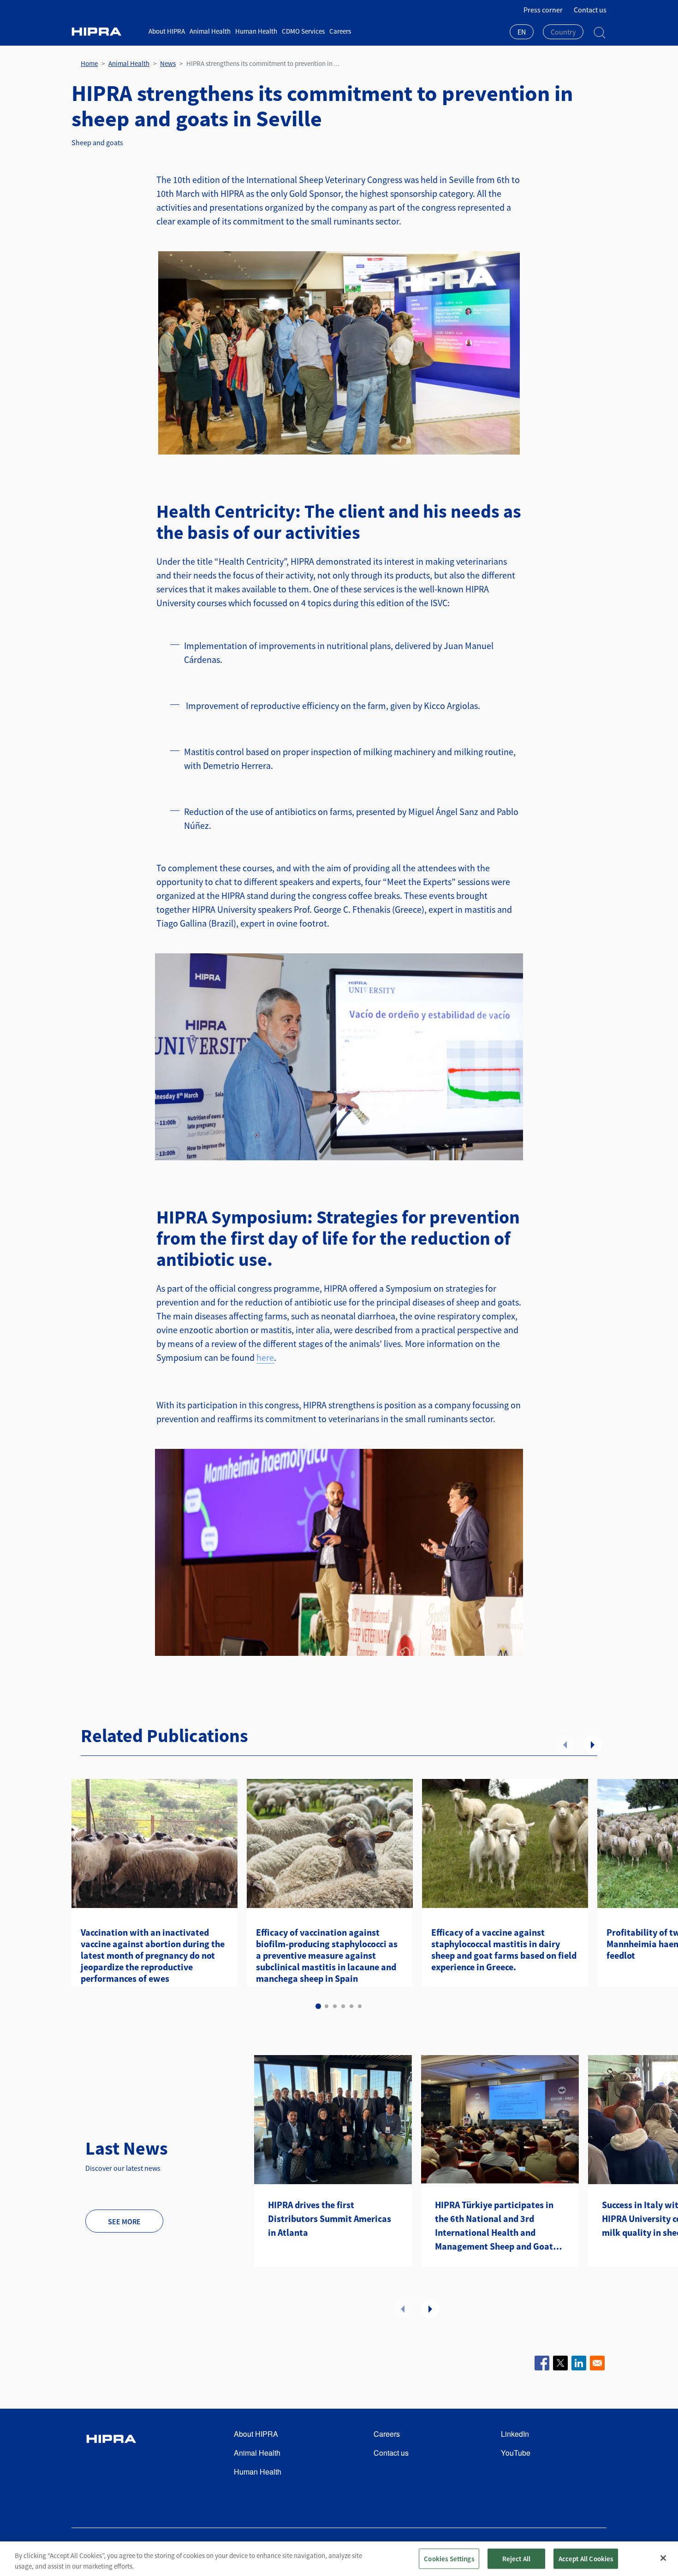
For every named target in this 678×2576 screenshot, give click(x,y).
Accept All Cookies (586, 2558)
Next (593, 1744)
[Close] (663, 2558)
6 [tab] (360, 2006)
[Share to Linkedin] (579, 2363)
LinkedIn (515, 2434)
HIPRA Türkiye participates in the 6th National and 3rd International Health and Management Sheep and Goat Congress (494, 2226)
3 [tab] (335, 2006)
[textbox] (563, 32)
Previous (565, 1744)
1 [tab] (318, 2006)
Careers (340, 31)
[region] (339, 2559)
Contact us (590, 10)
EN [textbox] (522, 32)
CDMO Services (303, 31)
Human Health (256, 31)
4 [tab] (343, 2006)
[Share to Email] (597, 2363)
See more (124, 2222)
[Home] (107, 32)
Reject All (517, 2558)
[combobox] (522, 33)
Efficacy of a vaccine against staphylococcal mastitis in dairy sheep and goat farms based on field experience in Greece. (504, 1950)
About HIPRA (167, 31)
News (168, 63)
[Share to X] (560, 2363)
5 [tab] (351, 2006)
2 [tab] (327, 2006)
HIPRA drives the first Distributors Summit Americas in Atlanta (330, 2219)
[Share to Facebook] (542, 2363)
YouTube (516, 2453)
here (265, 1357)
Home (89, 63)
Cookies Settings (449, 2558)
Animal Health (210, 31)
